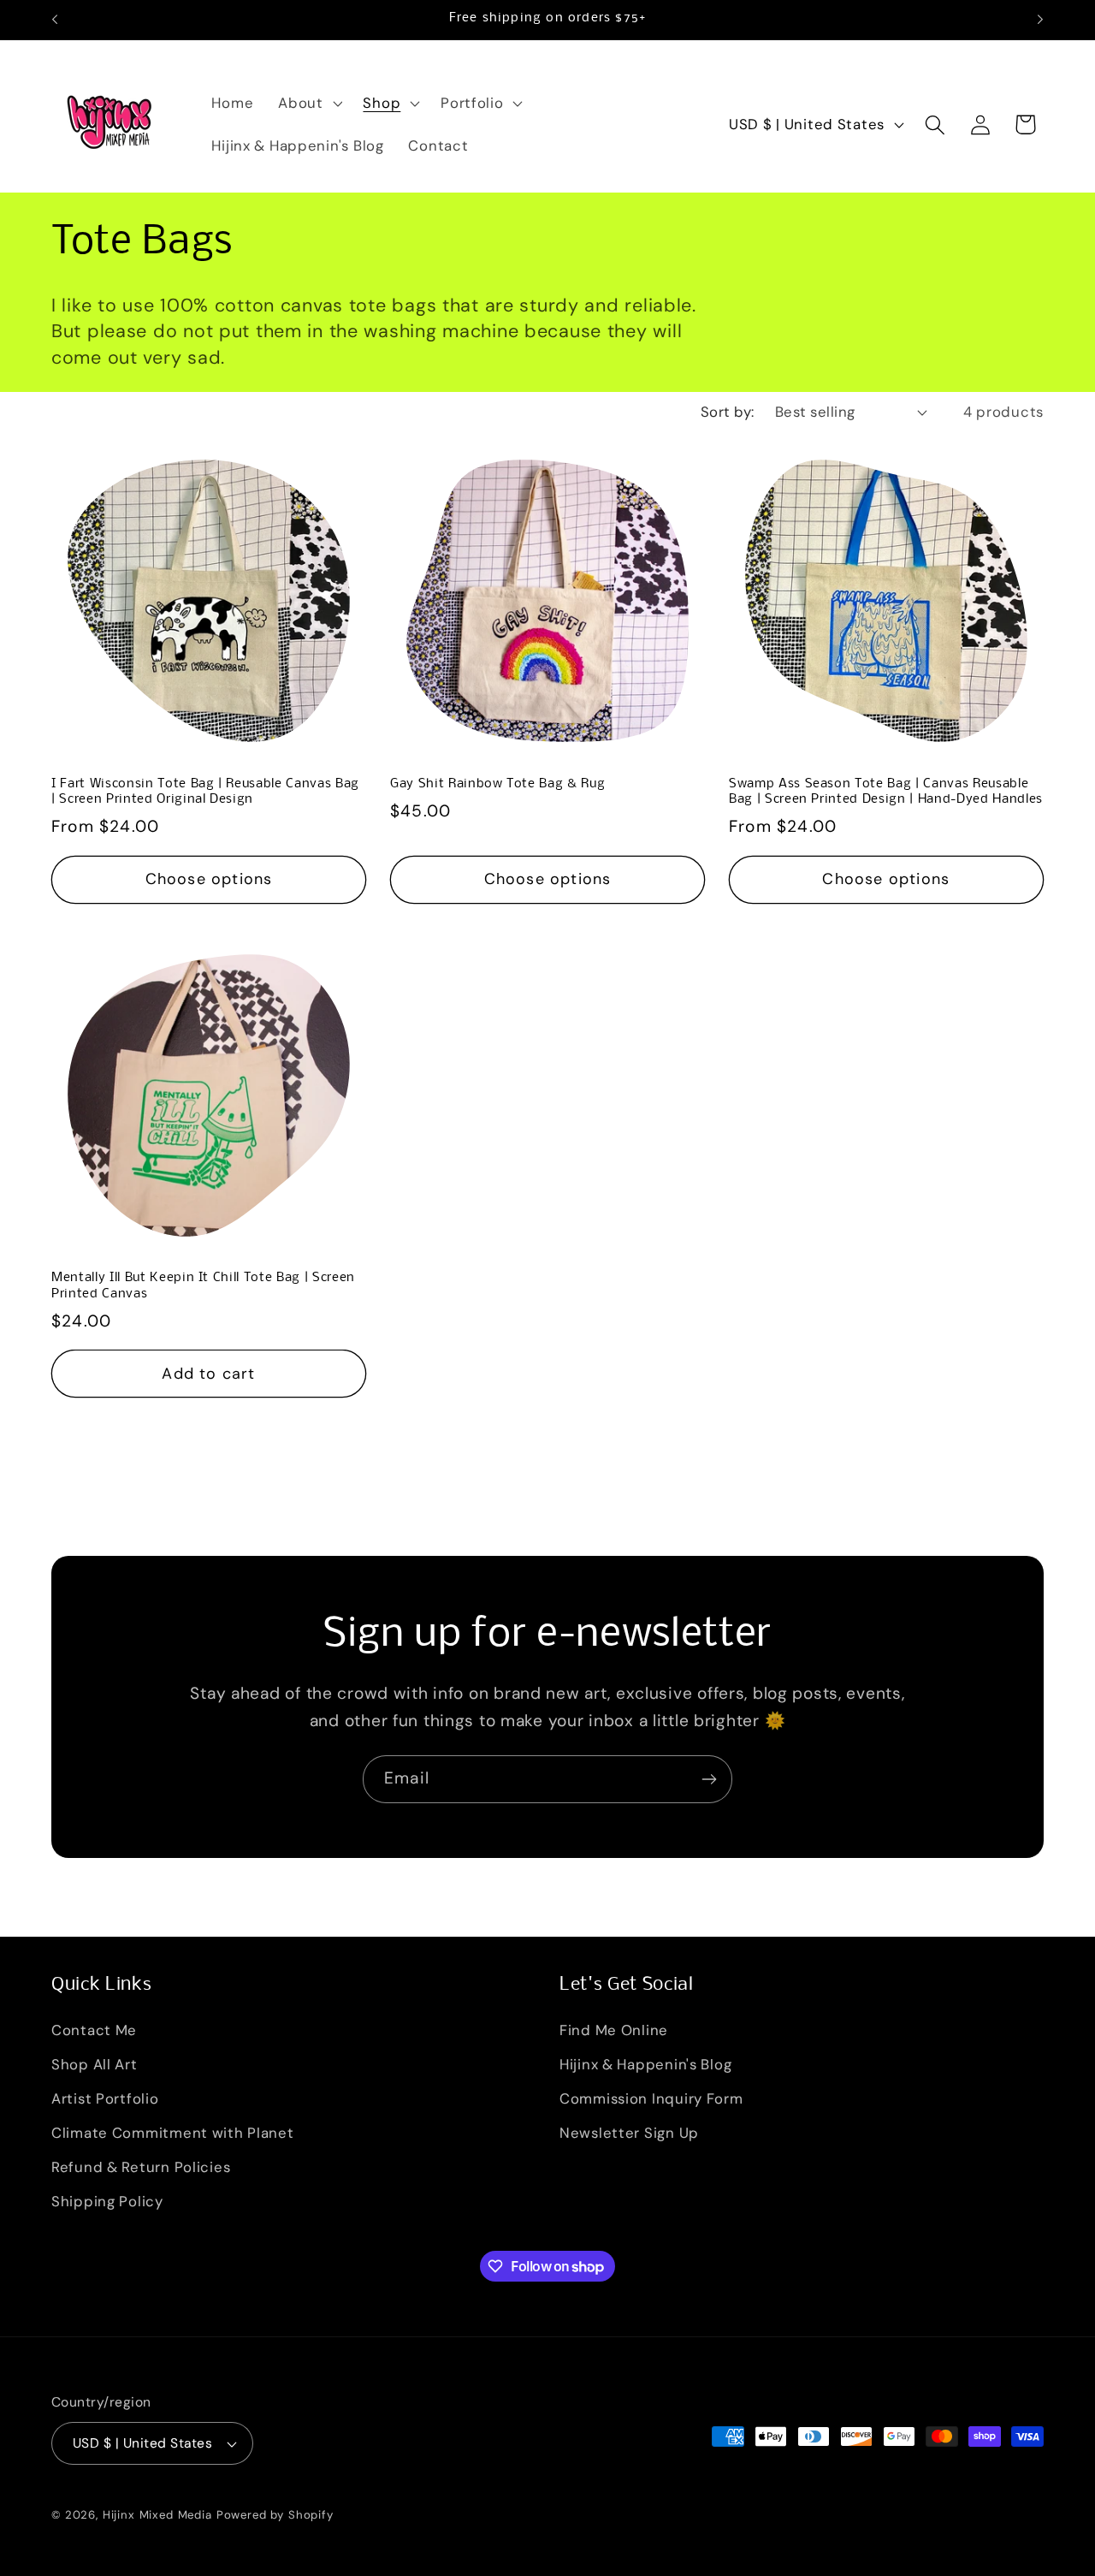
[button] (308, 104)
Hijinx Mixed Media (157, 2515)
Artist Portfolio (105, 2099)
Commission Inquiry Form (651, 2099)
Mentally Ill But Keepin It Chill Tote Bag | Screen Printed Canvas (203, 1286)
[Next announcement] (1040, 20)
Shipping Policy (107, 2202)
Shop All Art (95, 2065)
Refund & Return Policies (141, 2168)
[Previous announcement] (55, 20)
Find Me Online (614, 2031)
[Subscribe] (709, 1779)
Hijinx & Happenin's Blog (645, 2065)
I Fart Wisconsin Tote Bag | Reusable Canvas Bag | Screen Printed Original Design (205, 792)
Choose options (209, 879)
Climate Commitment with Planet (173, 2134)
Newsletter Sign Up (629, 2134)
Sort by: (728, 412)
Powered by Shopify (275, 2515)
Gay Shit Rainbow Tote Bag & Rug (497, 784)
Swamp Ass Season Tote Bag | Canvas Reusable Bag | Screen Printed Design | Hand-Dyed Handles (886, 792)
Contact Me (94, 2031)
